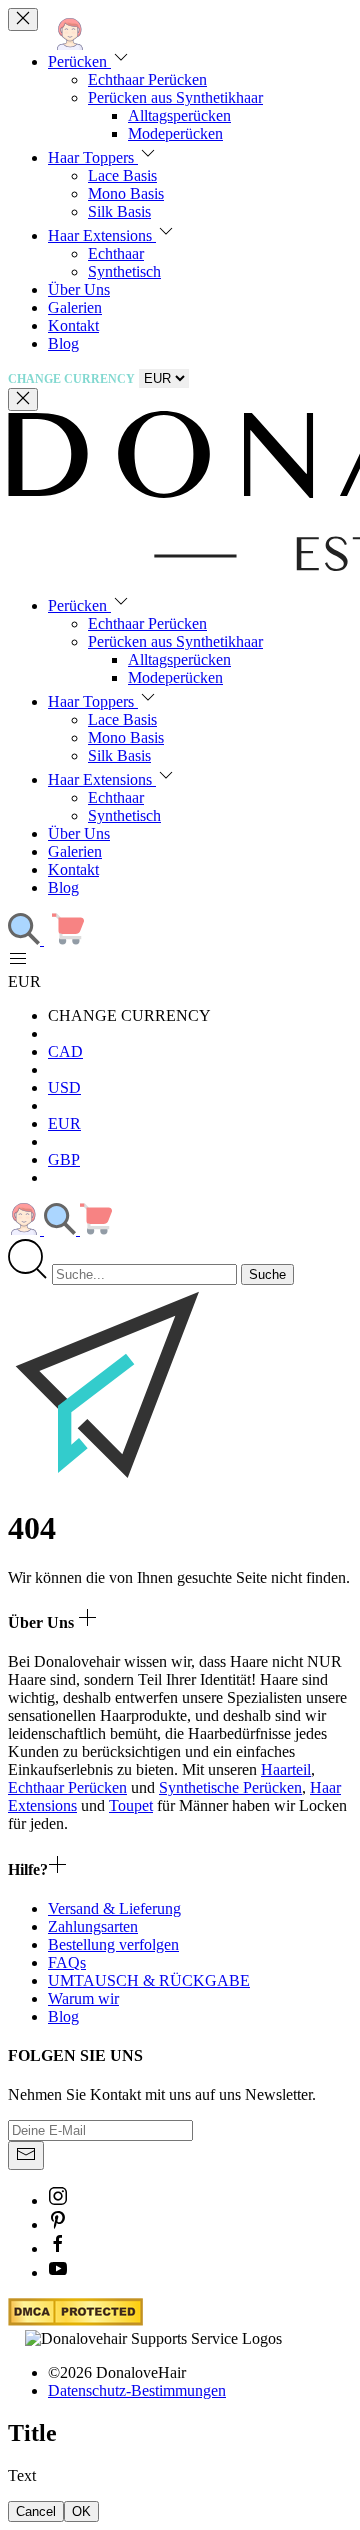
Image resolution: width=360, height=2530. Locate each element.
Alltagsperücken (179, 115)
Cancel (36, 2511)
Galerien (75, 307)
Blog (63, 343)
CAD (65, 1051)
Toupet (131, 1805)
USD (64, 1087)
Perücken (79, 61)
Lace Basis (122, 175)
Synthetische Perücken (230, 1787)
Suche (267, 1274)
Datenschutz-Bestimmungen (137, 2390)
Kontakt (73, 325)
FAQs (67, 1962)
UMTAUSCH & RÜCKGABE (149, 1980)
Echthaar (116, 253)
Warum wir (83, 1998)
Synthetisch (124, 271)
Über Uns (79, 289)
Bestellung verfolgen (113, 1944)
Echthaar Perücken (147, 79)
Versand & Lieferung (114, 1908)
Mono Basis (126, 193)
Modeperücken (175, 133)
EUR (64, 1123)
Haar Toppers (93, 157)
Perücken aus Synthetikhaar (175, 97)
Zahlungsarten (93, 1926)
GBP (64, 1159)
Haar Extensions (102, 235)
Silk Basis (119, 211)
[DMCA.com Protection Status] (75, 2320)
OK (81, 2511)
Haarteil (286, 1769)
